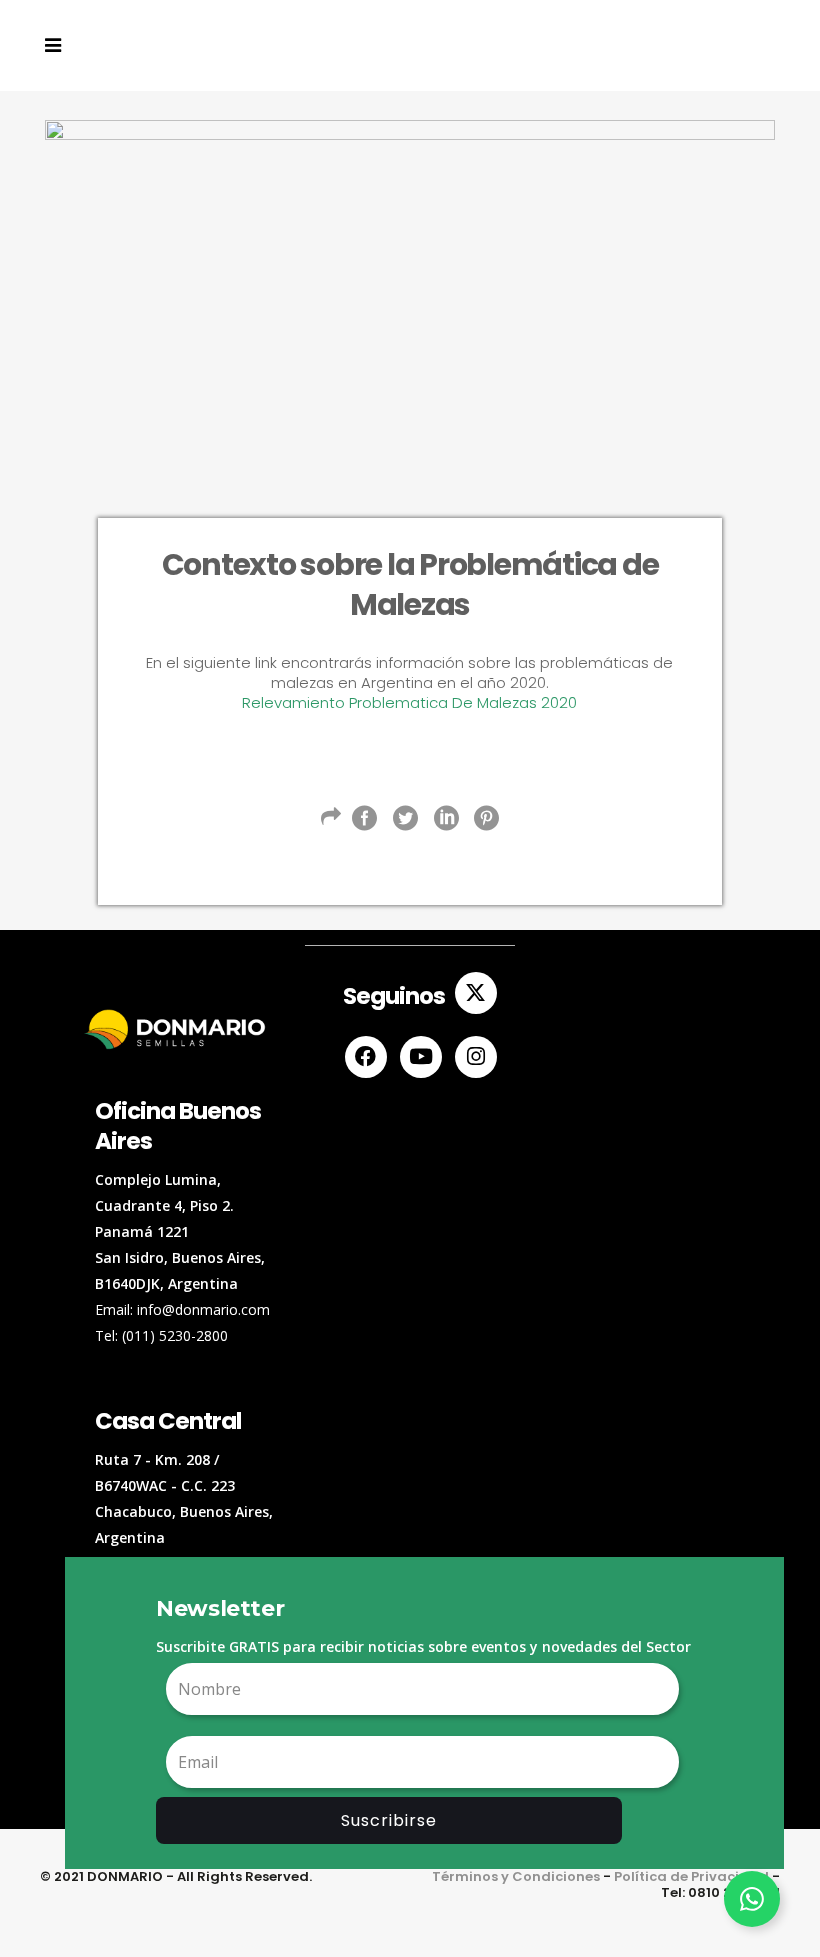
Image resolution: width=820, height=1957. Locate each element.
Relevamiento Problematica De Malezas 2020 (409, 702)
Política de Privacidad (691, 1876)
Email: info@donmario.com (182, 1309)
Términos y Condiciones (516, 1876)
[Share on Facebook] (364, 818)
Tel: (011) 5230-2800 (161, 1335)
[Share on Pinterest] (486, 818)
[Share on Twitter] (405, 818)
